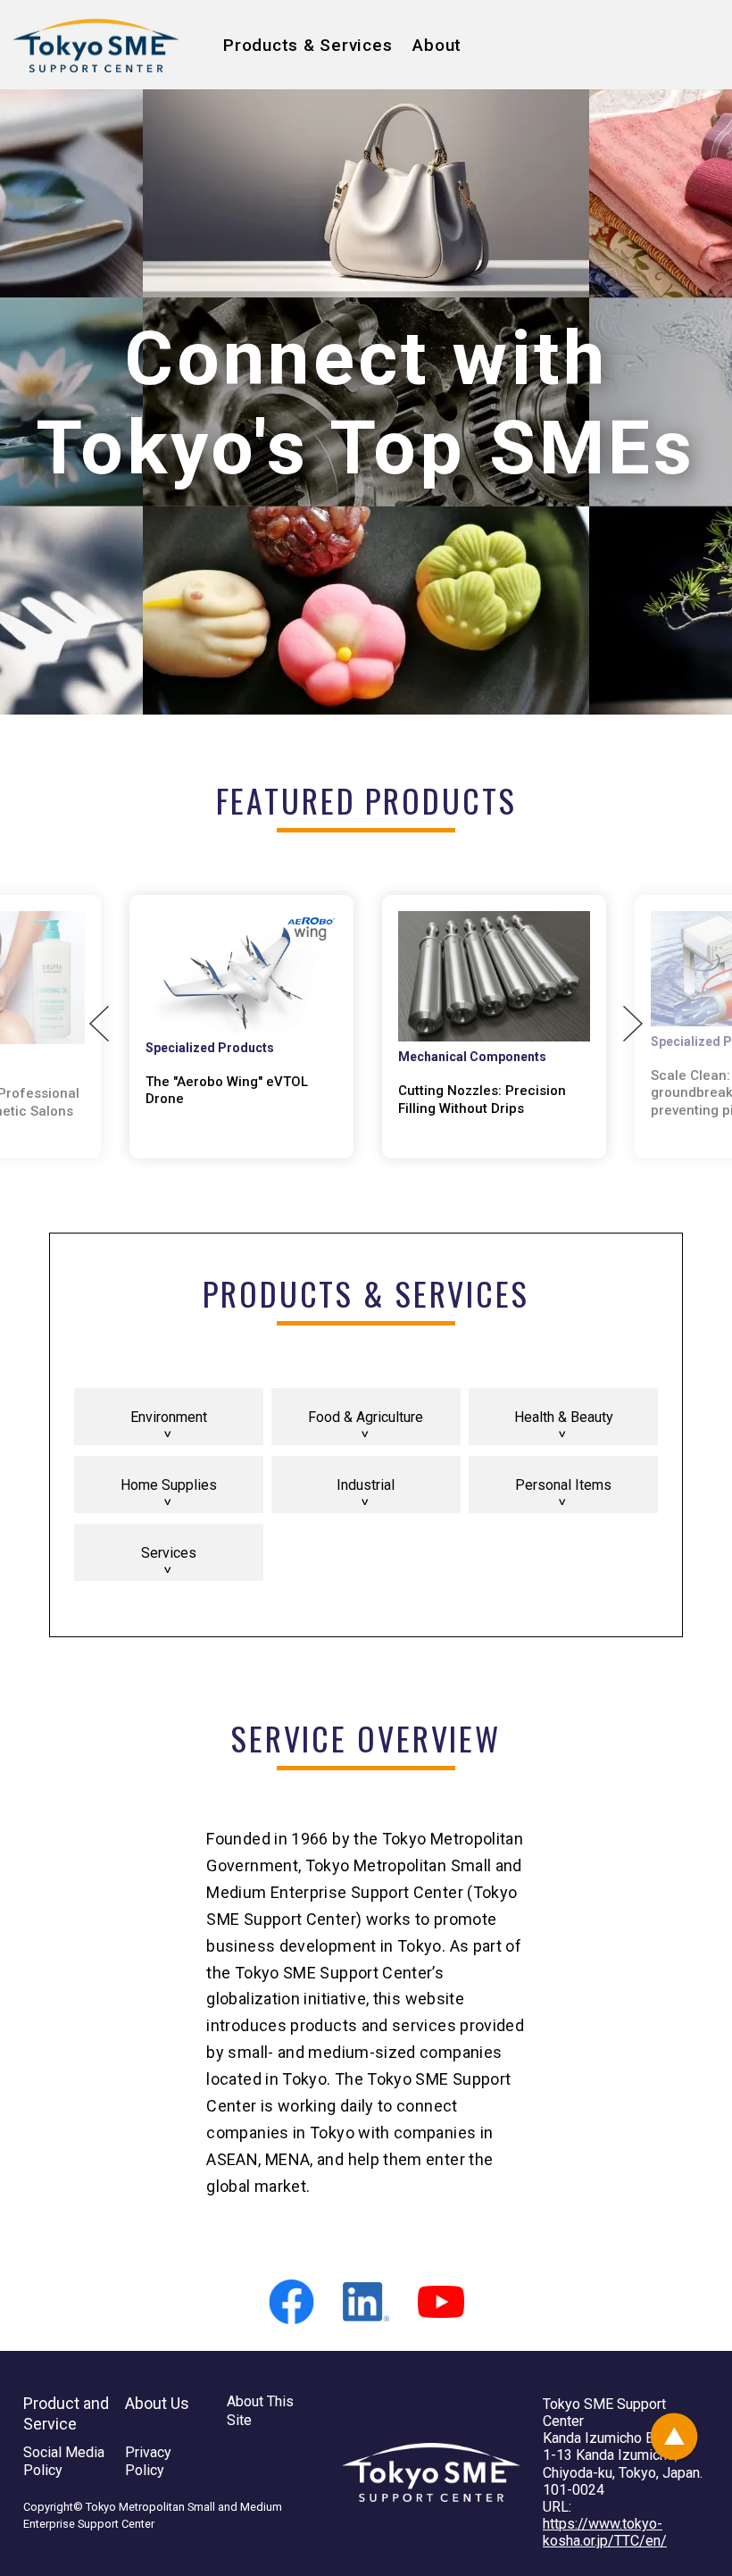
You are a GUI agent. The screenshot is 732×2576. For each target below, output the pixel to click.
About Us (157, 2403)
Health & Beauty (564, 1417)
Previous (99, 1024)
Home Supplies (169, 1485)
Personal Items (563, 1485)
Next (633, 1024)
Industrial (366, 1485)
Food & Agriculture (366, 1417)
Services (169, 1553)
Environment (169, 1417)
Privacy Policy (148, 2462)
